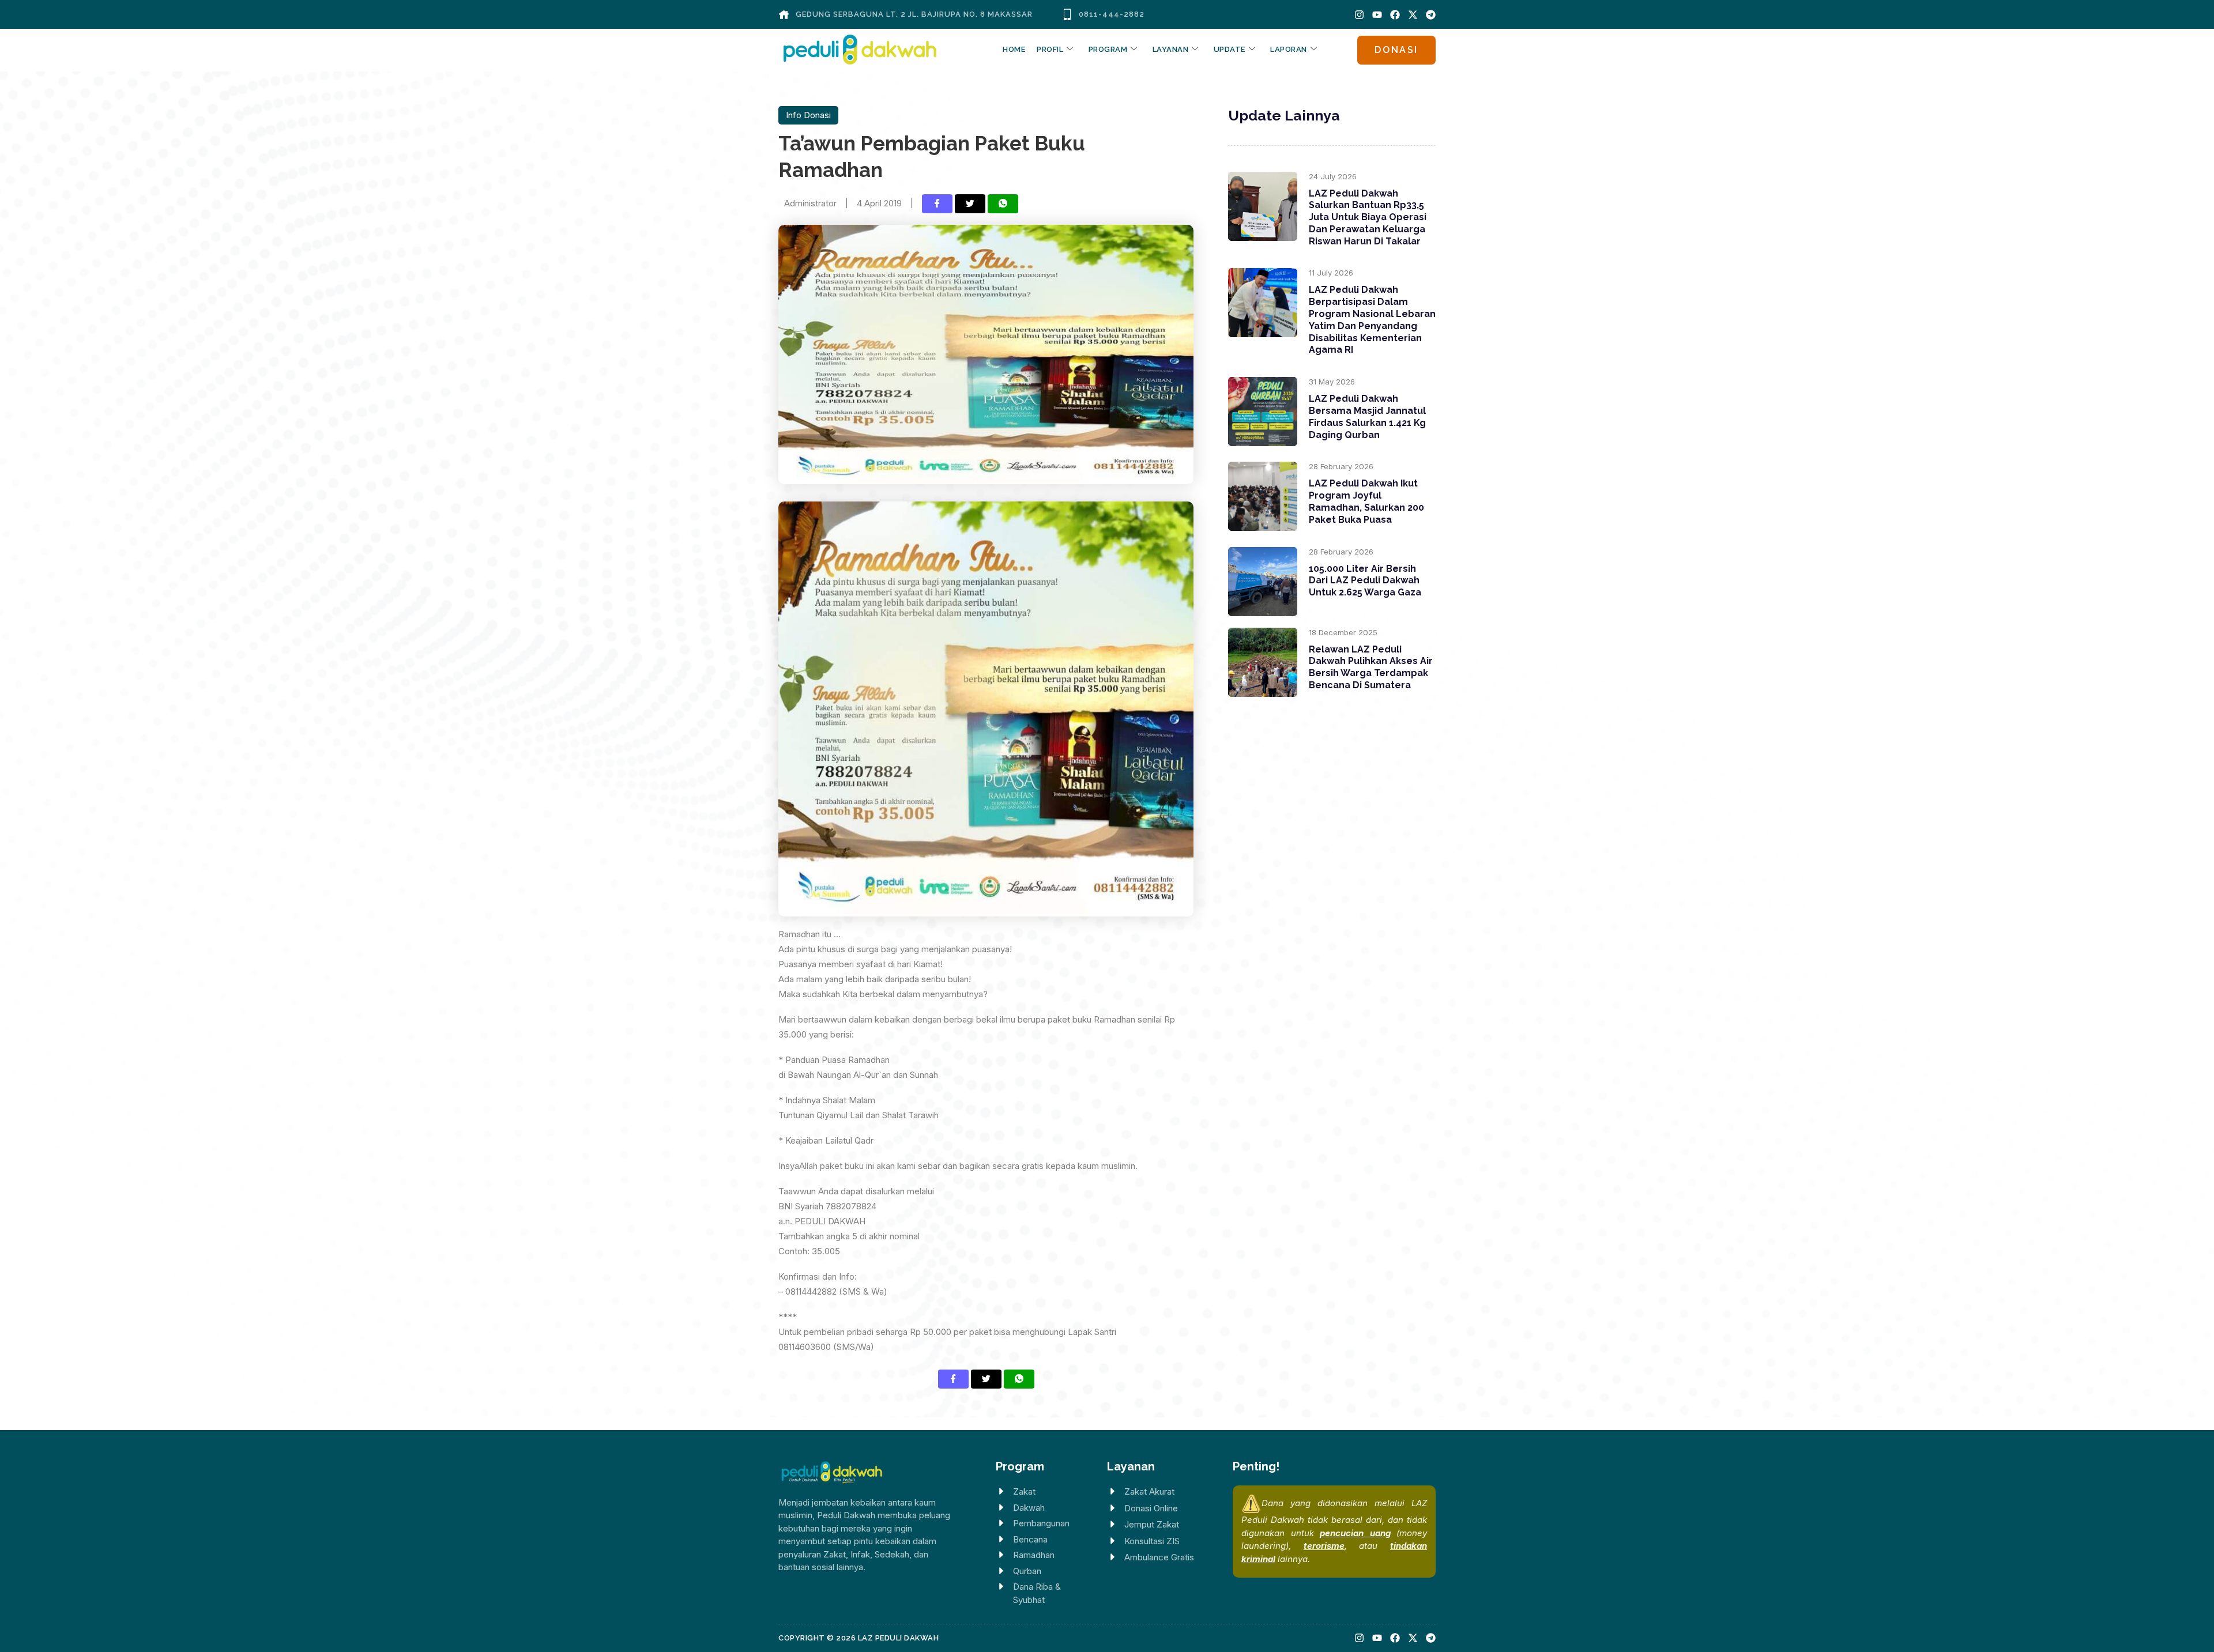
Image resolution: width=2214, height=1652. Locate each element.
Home (1014, 49)
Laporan (1289, 49)
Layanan (1171, 49)
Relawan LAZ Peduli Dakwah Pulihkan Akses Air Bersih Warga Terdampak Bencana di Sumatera (1371, 667)
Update (1230, 49)
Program (1108, 49)
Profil (1050, 49)
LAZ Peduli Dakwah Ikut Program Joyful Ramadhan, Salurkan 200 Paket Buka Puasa (1366, 501)
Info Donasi (808, 115)
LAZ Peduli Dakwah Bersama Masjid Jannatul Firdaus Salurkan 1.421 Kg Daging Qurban (1367, 416)
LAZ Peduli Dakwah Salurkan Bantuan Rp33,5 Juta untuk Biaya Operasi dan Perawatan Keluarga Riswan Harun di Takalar (1368, 217)
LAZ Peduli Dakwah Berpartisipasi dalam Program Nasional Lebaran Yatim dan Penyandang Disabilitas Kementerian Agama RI (1372, 320)
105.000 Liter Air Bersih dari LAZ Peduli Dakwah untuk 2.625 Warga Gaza (1365, 581)
